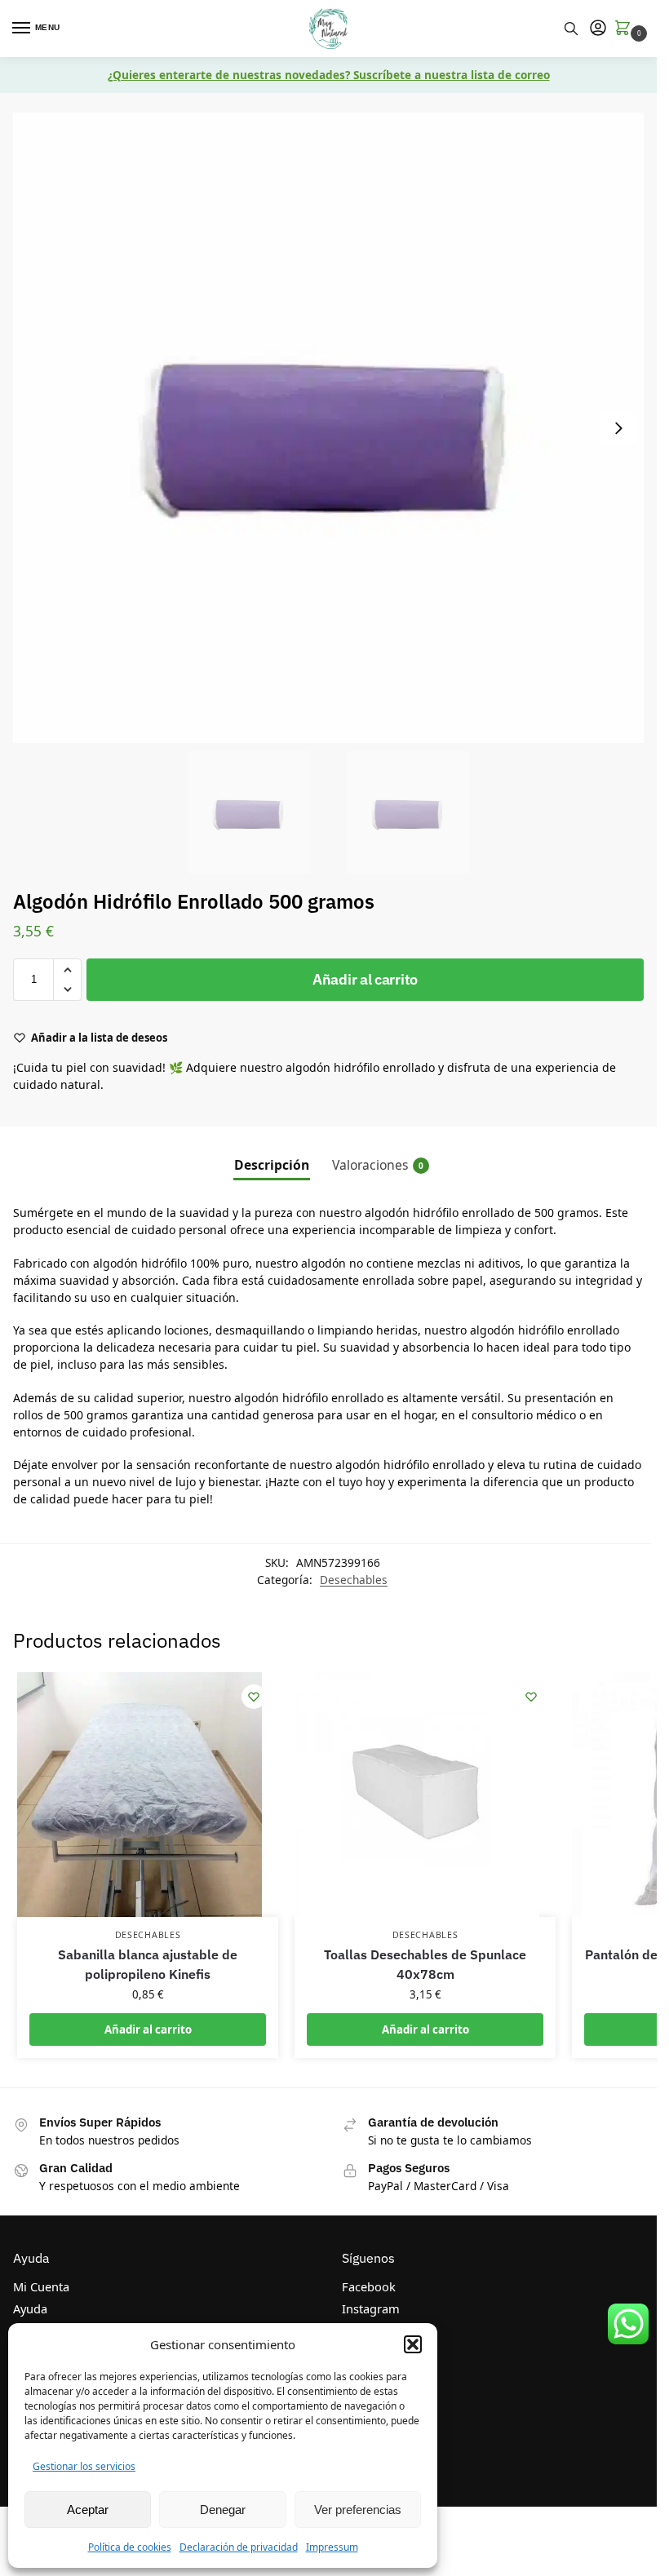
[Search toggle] (571, 29)
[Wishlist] (254, 1697)
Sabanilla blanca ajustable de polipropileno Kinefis (148, 1964)
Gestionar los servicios (84, 2466)
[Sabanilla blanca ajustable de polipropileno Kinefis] (148, 1795)
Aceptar (88, 2510)
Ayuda (30, 2308)
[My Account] (598, 29)
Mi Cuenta (41, 2286)
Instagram (371, 2308)
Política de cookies (130, 2547)
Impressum (332, 2547)
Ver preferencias (358, 2510)
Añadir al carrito (365, 979)
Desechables (354, 1580)
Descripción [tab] (272, 1165)
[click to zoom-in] (328, 428)
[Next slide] (618, 428)
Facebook (369, 2286)
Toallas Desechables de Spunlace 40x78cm (425, 1964)
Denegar (223, 2510)
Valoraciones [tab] (378, 1165)
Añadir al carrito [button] (148, 2029)
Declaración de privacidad (239, 2547)
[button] (413, 2344)
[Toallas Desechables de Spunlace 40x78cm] (425, 1795)
